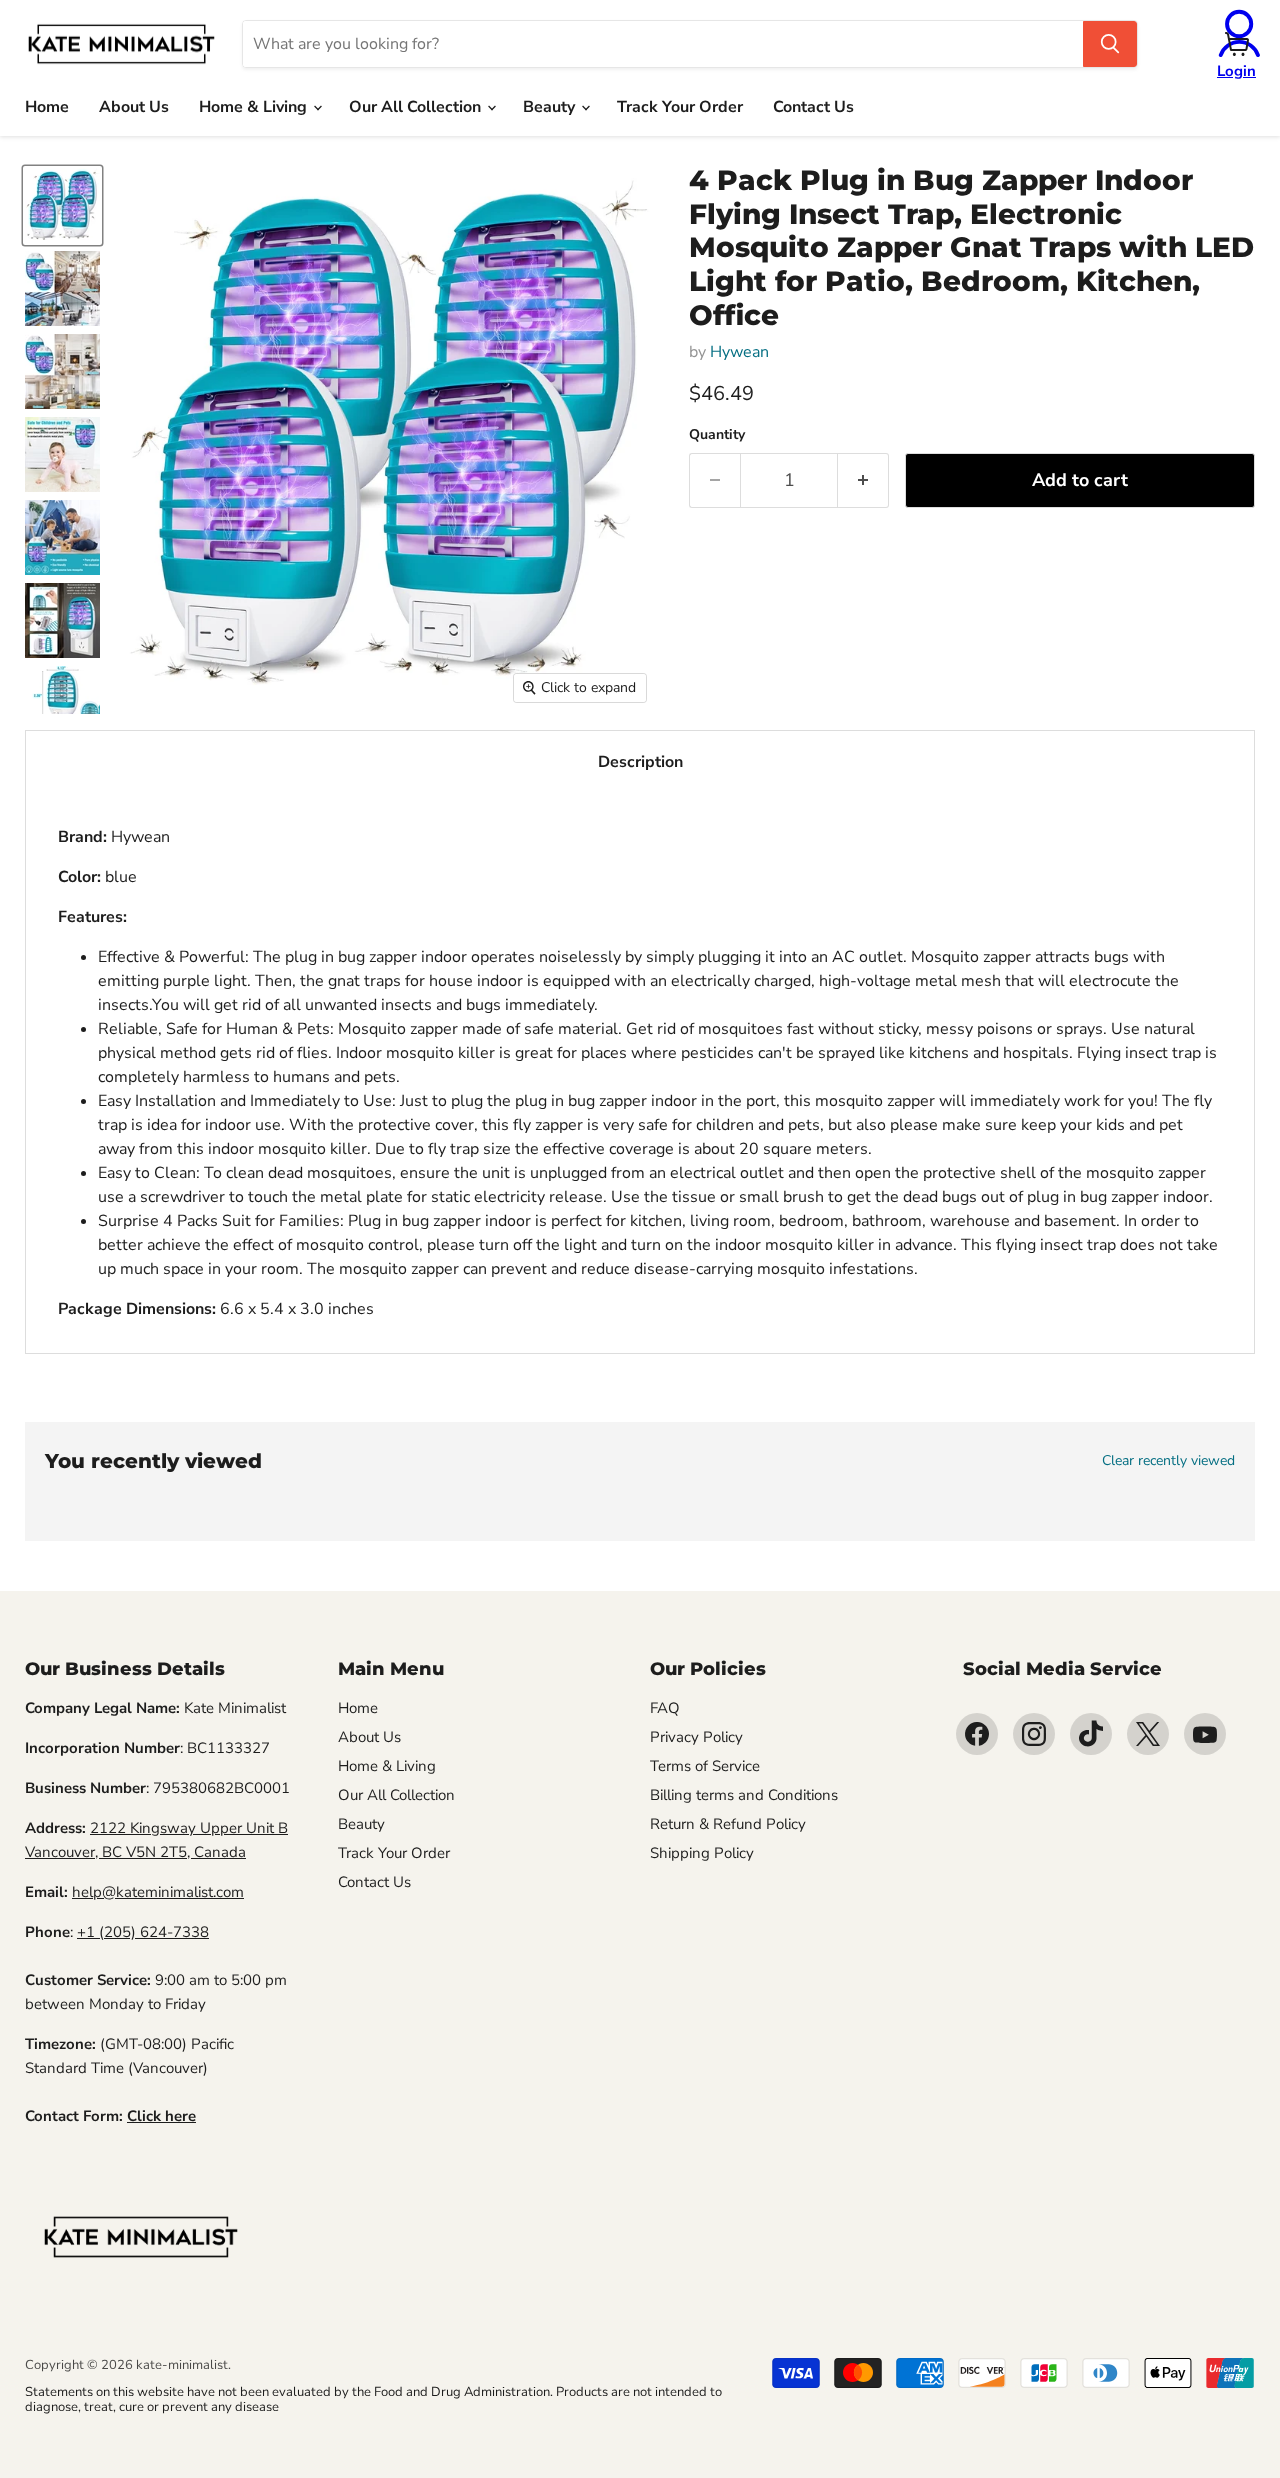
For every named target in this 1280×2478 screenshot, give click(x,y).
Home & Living (255, 107)
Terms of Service (705, 1766)
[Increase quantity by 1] (863, 480)
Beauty (551, 107)
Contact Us (813, 107)
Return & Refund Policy (728, 1824)
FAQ (665, 1708)
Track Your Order (680, 107)
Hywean (739, 352)
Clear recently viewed (1168, 1461)
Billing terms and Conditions (744, 1795)
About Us (134, 107)
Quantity (717, 435)
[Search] (1110, 44)
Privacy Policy (696, 1737)
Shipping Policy (702, 1853)
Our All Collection (417, 107)
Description (640, 762)
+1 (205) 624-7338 (143, 1932)
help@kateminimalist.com (158, 1892)
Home (47, 107)
